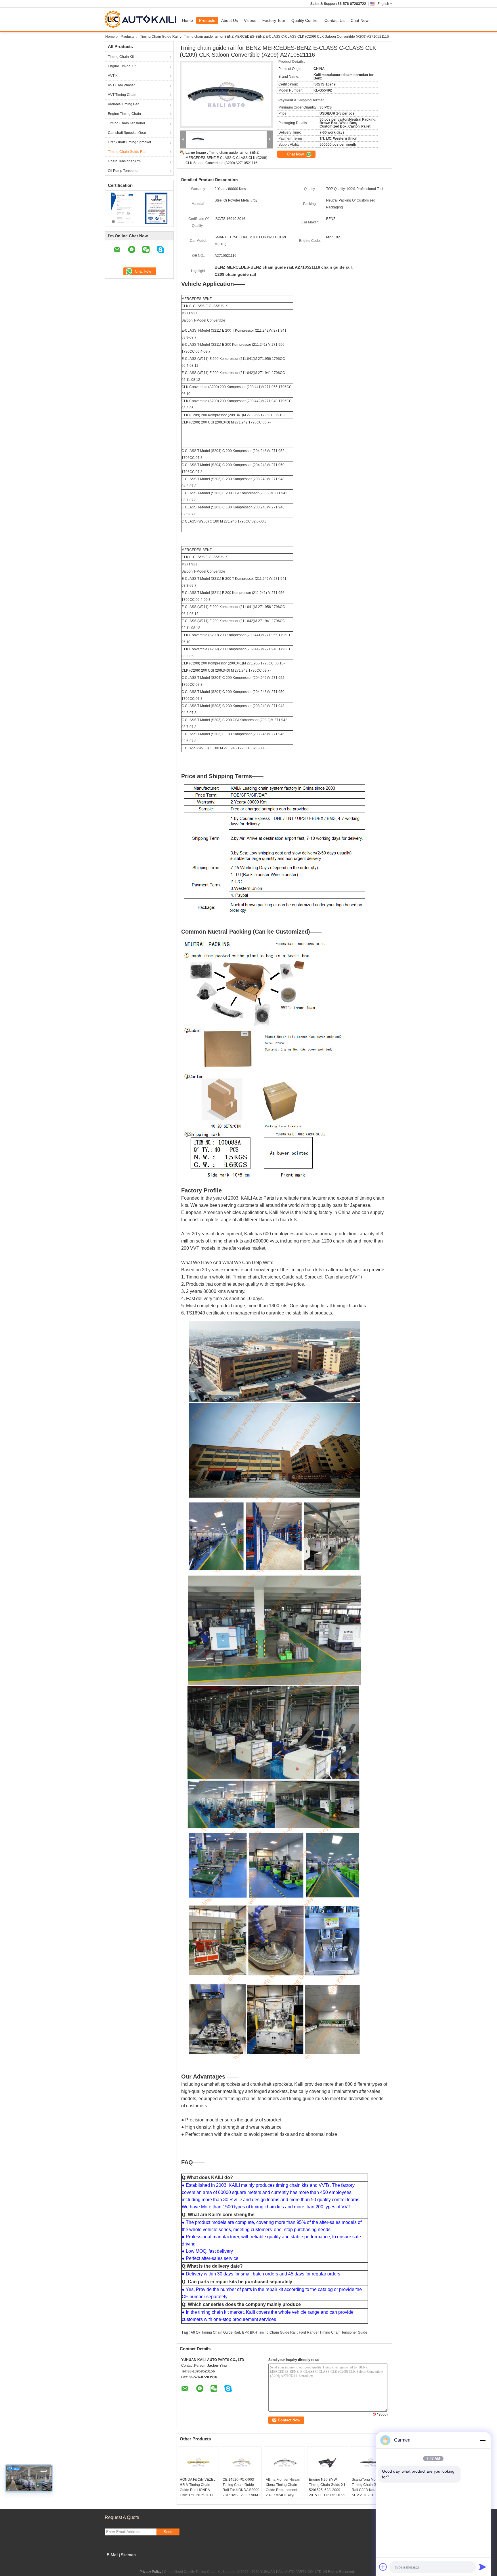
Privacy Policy (150, 2572)
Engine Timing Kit (122, 66)
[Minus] (483, 2440)
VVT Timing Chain (122, 95)
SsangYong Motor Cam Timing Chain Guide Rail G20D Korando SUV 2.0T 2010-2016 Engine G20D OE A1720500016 (370, 2493)
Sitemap (128, 2555)
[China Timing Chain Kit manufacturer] (142, 19)
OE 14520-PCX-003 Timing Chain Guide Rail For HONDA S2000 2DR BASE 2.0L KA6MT (241, 2487)
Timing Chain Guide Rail (159, 37)
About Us (230, 20)
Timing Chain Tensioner (127, 123)
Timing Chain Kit (121, 57)
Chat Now (360, 20)
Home (188, 20)
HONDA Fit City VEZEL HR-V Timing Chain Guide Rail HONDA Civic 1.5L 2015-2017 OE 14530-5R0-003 (198, 2490)
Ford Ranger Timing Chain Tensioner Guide (333, 2332)
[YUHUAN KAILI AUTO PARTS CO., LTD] (183, 139)
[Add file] (383, 2567)
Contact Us (334, 20)
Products (207, 20)
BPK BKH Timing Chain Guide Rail (269, 2332)
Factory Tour (274, 20)
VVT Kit (114, 76)
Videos (250, 20)
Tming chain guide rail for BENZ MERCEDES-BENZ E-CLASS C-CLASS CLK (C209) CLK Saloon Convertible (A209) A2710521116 (226, 158)
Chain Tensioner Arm (124, 161)
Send (168, 2532)
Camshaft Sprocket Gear (127, 133)
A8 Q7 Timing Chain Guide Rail (215, 2332)
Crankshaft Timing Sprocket (129, 142)
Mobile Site (117, 2562)
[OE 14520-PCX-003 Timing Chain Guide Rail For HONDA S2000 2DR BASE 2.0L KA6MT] (241, 2463)
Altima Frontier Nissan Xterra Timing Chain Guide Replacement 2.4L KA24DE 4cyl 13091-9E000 (283, 2490)
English (383, 4)
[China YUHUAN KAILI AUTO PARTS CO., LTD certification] (122, 208)
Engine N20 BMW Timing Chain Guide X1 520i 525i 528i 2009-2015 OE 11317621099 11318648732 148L (327, 2490)
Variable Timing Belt (124, 104)
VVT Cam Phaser (121, 85)
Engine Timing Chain (124, 114)
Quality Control (305, 20)
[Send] (483, 2567)
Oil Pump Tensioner (123, 171)
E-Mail (112, 2555)
